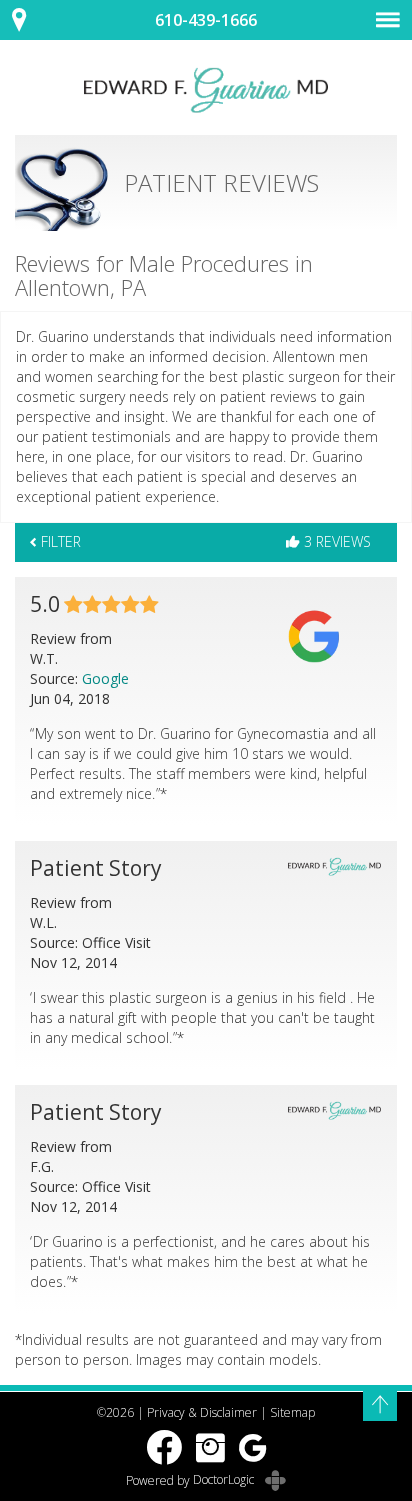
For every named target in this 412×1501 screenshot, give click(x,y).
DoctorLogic (225, 1479)
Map (30, 20)
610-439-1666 (206, 20)
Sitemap (292, 1412)
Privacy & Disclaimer (202, 1412)
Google (105, 678)
